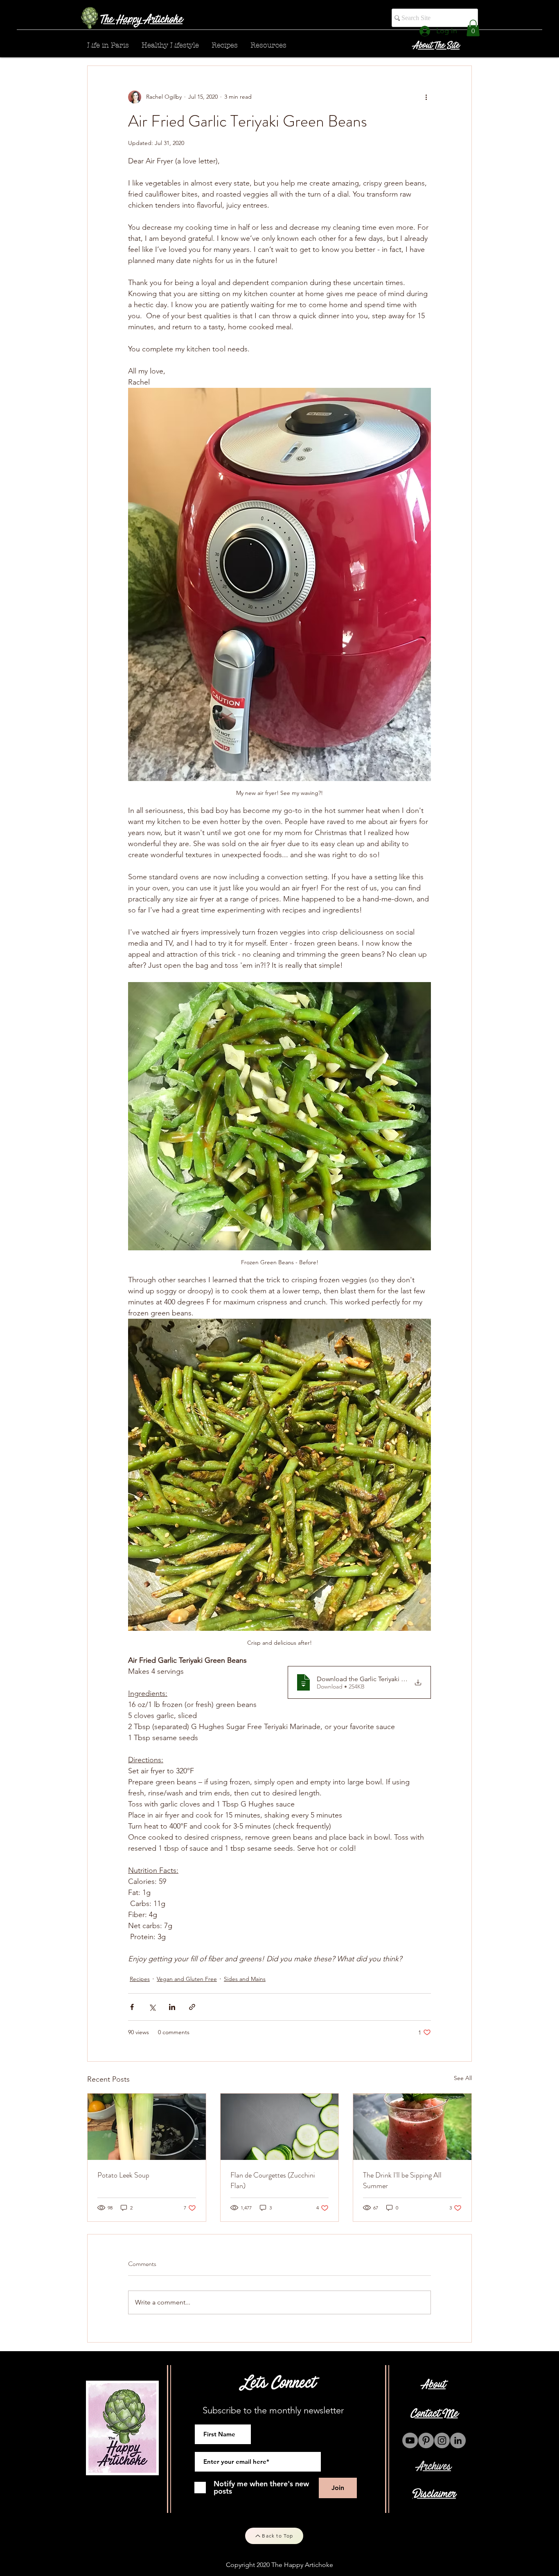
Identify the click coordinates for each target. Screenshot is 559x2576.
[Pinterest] (426, 2440)
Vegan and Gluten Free (187, 1979)
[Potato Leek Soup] (147, 2127)
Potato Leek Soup (123, 2175)
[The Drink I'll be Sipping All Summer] (412, 2127)
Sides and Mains (245, 1979)
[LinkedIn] (458, 2440)
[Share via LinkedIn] (172, 2007)
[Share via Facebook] (132, 2007)
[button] (473, 28)
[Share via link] (192, 2007)
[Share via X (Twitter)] (152, 2007)
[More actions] (426, 97)
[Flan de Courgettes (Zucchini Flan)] (280, 2127)
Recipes (140, 1979)
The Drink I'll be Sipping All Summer (402, 2180)
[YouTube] (410, 2440)
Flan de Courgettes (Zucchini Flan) (273, 2180)
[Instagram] (442, 2440)
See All (463, 2078)
